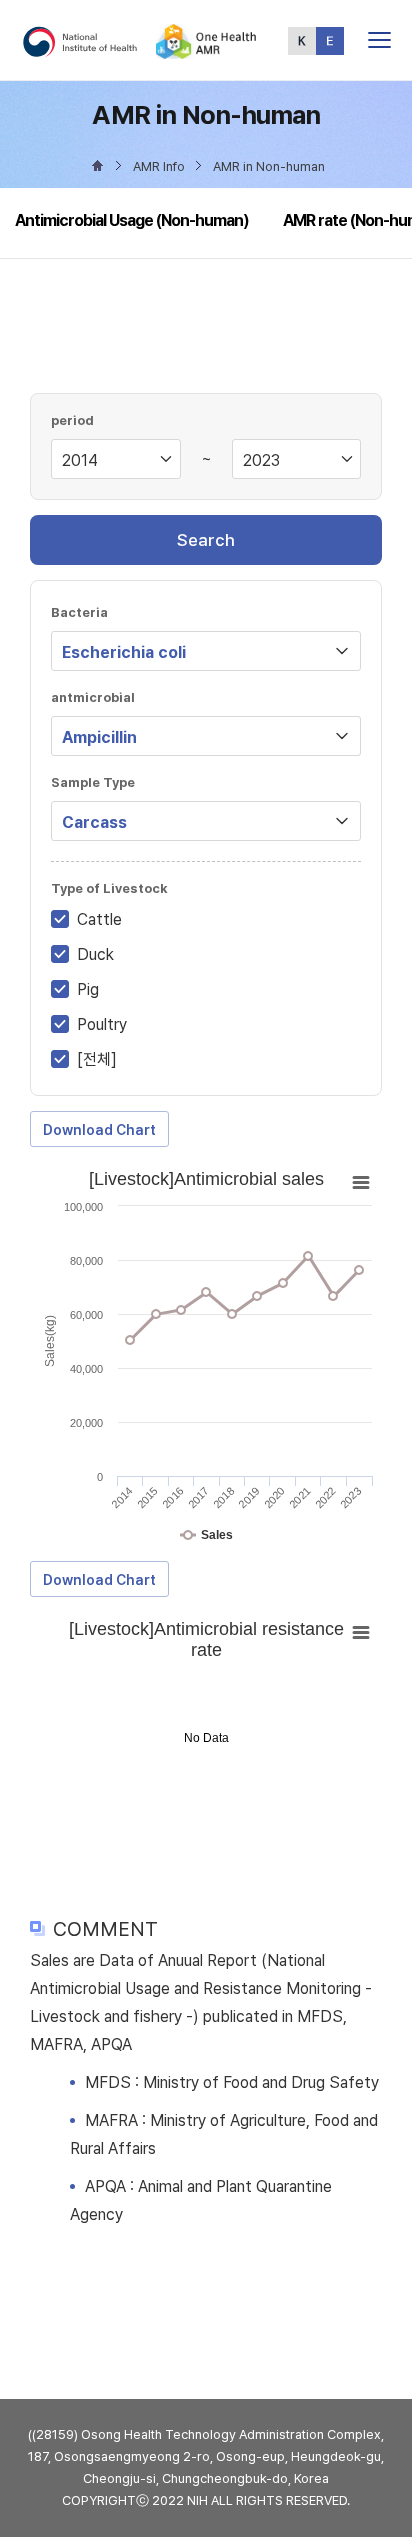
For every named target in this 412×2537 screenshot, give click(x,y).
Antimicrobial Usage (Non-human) (132, 220)
